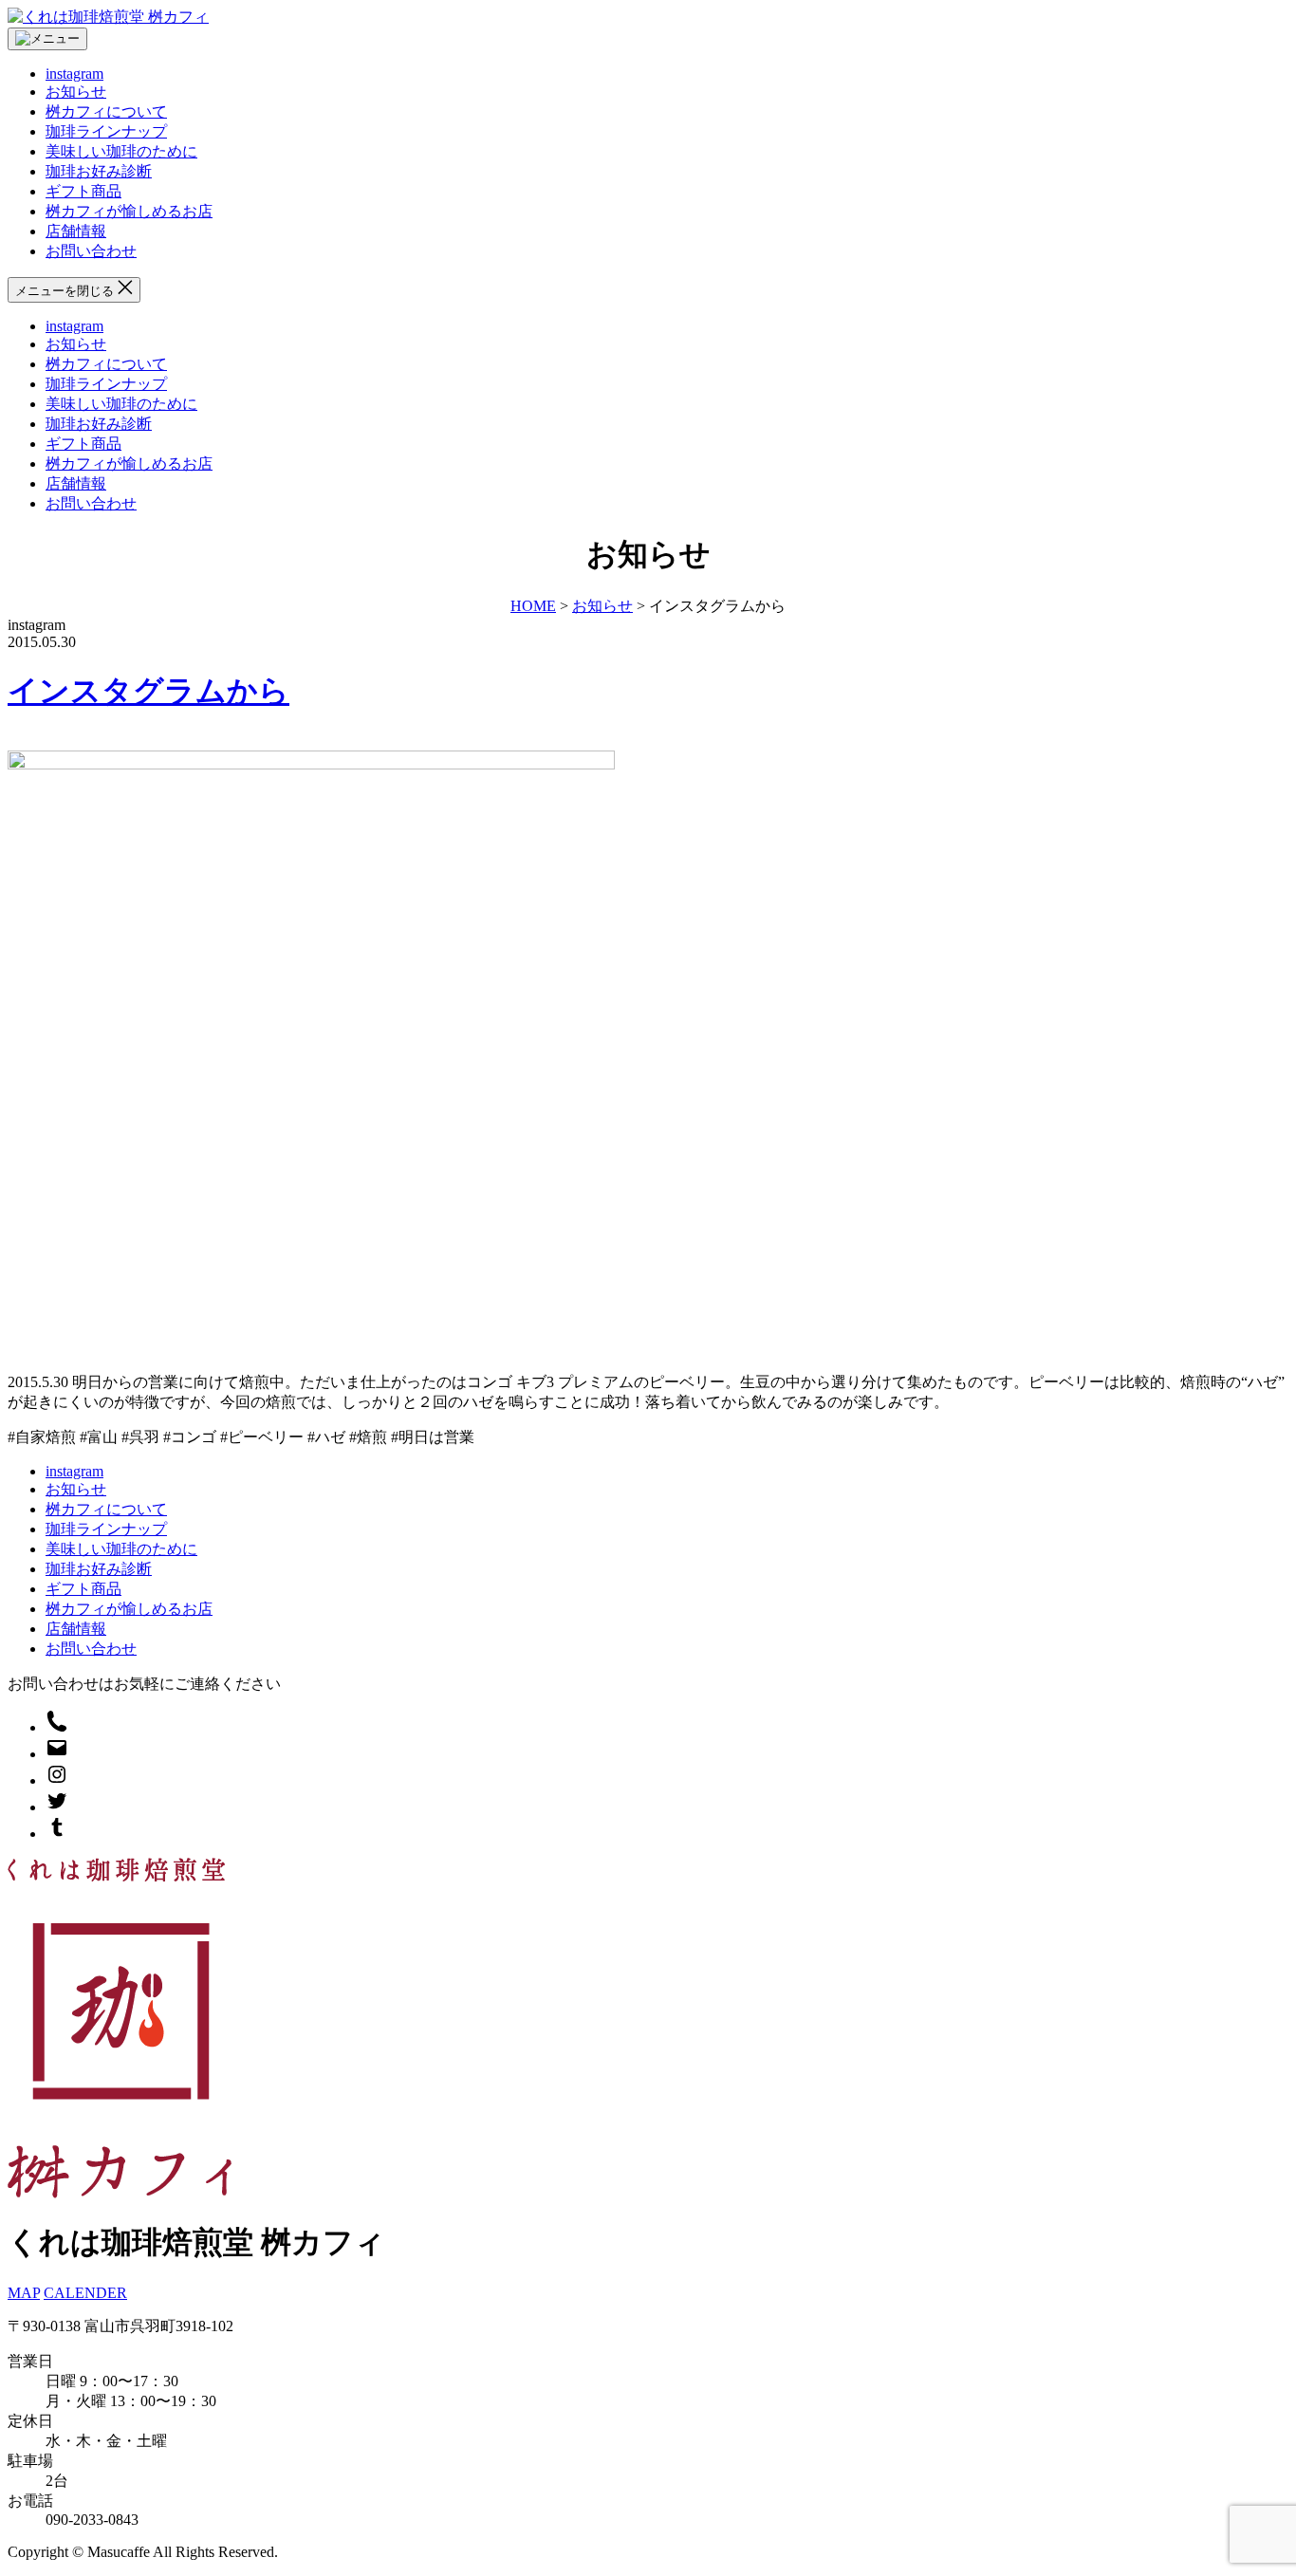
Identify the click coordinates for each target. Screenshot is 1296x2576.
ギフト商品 (83, 191)
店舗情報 (76, 231)
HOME (533, 606)
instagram (74, 74)
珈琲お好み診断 (99, 171)
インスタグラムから (148, 691)
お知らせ (76, 92)
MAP (24, 2293)
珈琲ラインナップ (106, 131)
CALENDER (85, 2293)
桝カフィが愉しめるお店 (129, 211)
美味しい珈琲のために (121, 151)
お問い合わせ (91, 251)
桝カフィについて (106, 111)
